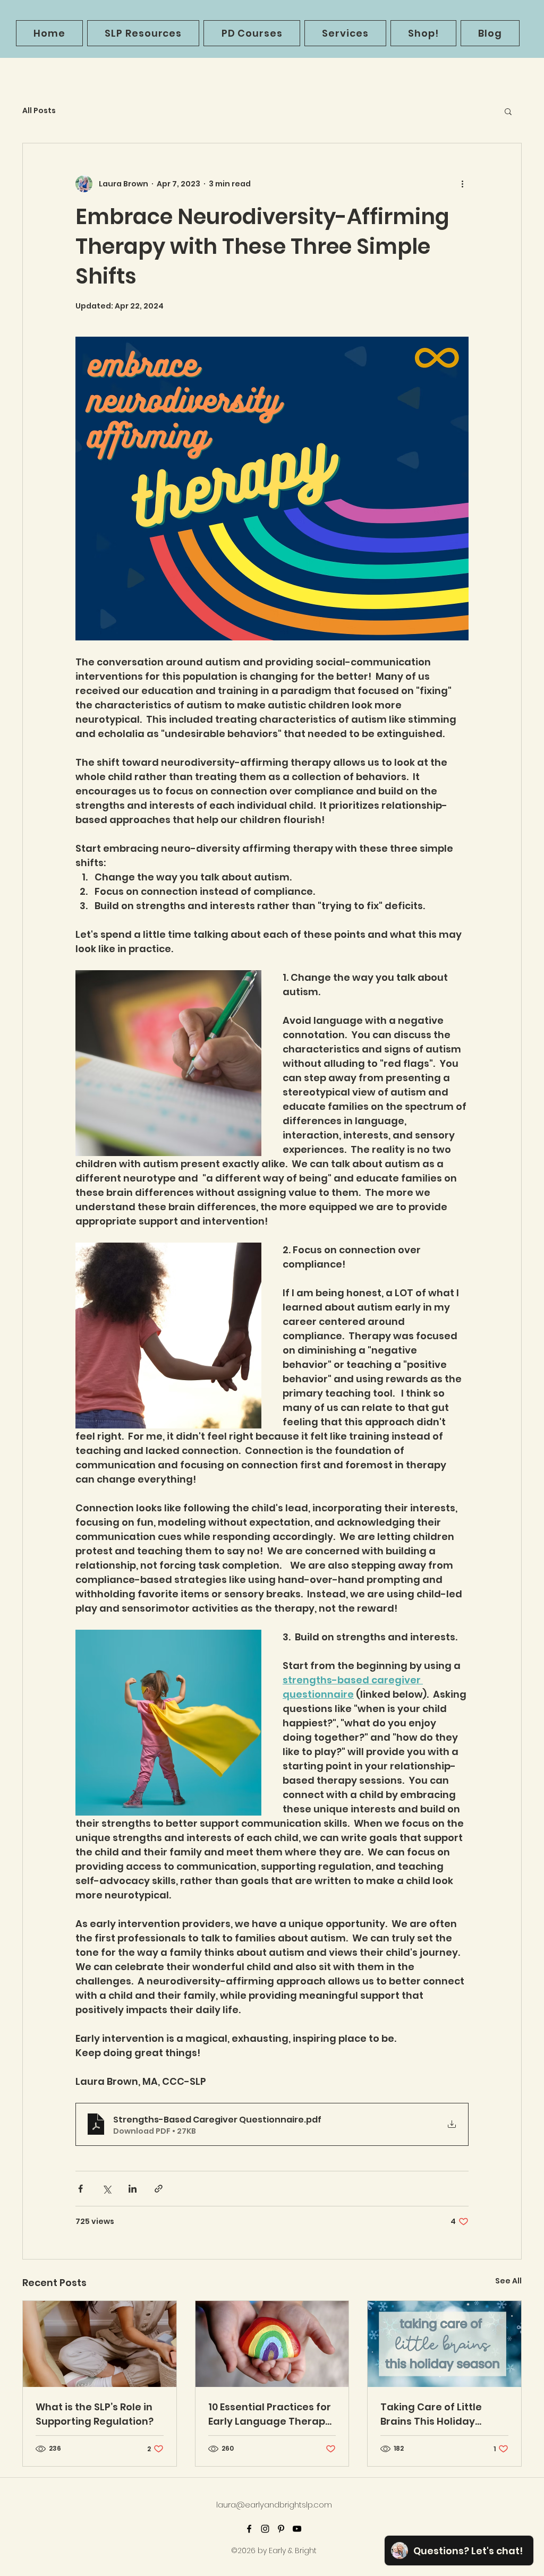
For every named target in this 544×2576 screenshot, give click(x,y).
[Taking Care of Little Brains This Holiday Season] (444, 2344)
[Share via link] (159, 2189)
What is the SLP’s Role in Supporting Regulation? (95, 2414)
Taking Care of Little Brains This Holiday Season (431, 2414)
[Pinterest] (281, 2529)
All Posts (39, 111)
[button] (508, 111)
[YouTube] (297, 2529)
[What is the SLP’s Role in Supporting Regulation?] (100, 2344)
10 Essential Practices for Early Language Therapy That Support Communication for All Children (270, 2414)
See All (508, 2281)
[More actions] (462, 184)
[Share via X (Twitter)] (107, 2189)
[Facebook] (249, 2529)
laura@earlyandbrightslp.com (274, 2505)
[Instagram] (265, 2529)
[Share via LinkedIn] (133, 2189)
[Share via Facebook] (80, 2189)
